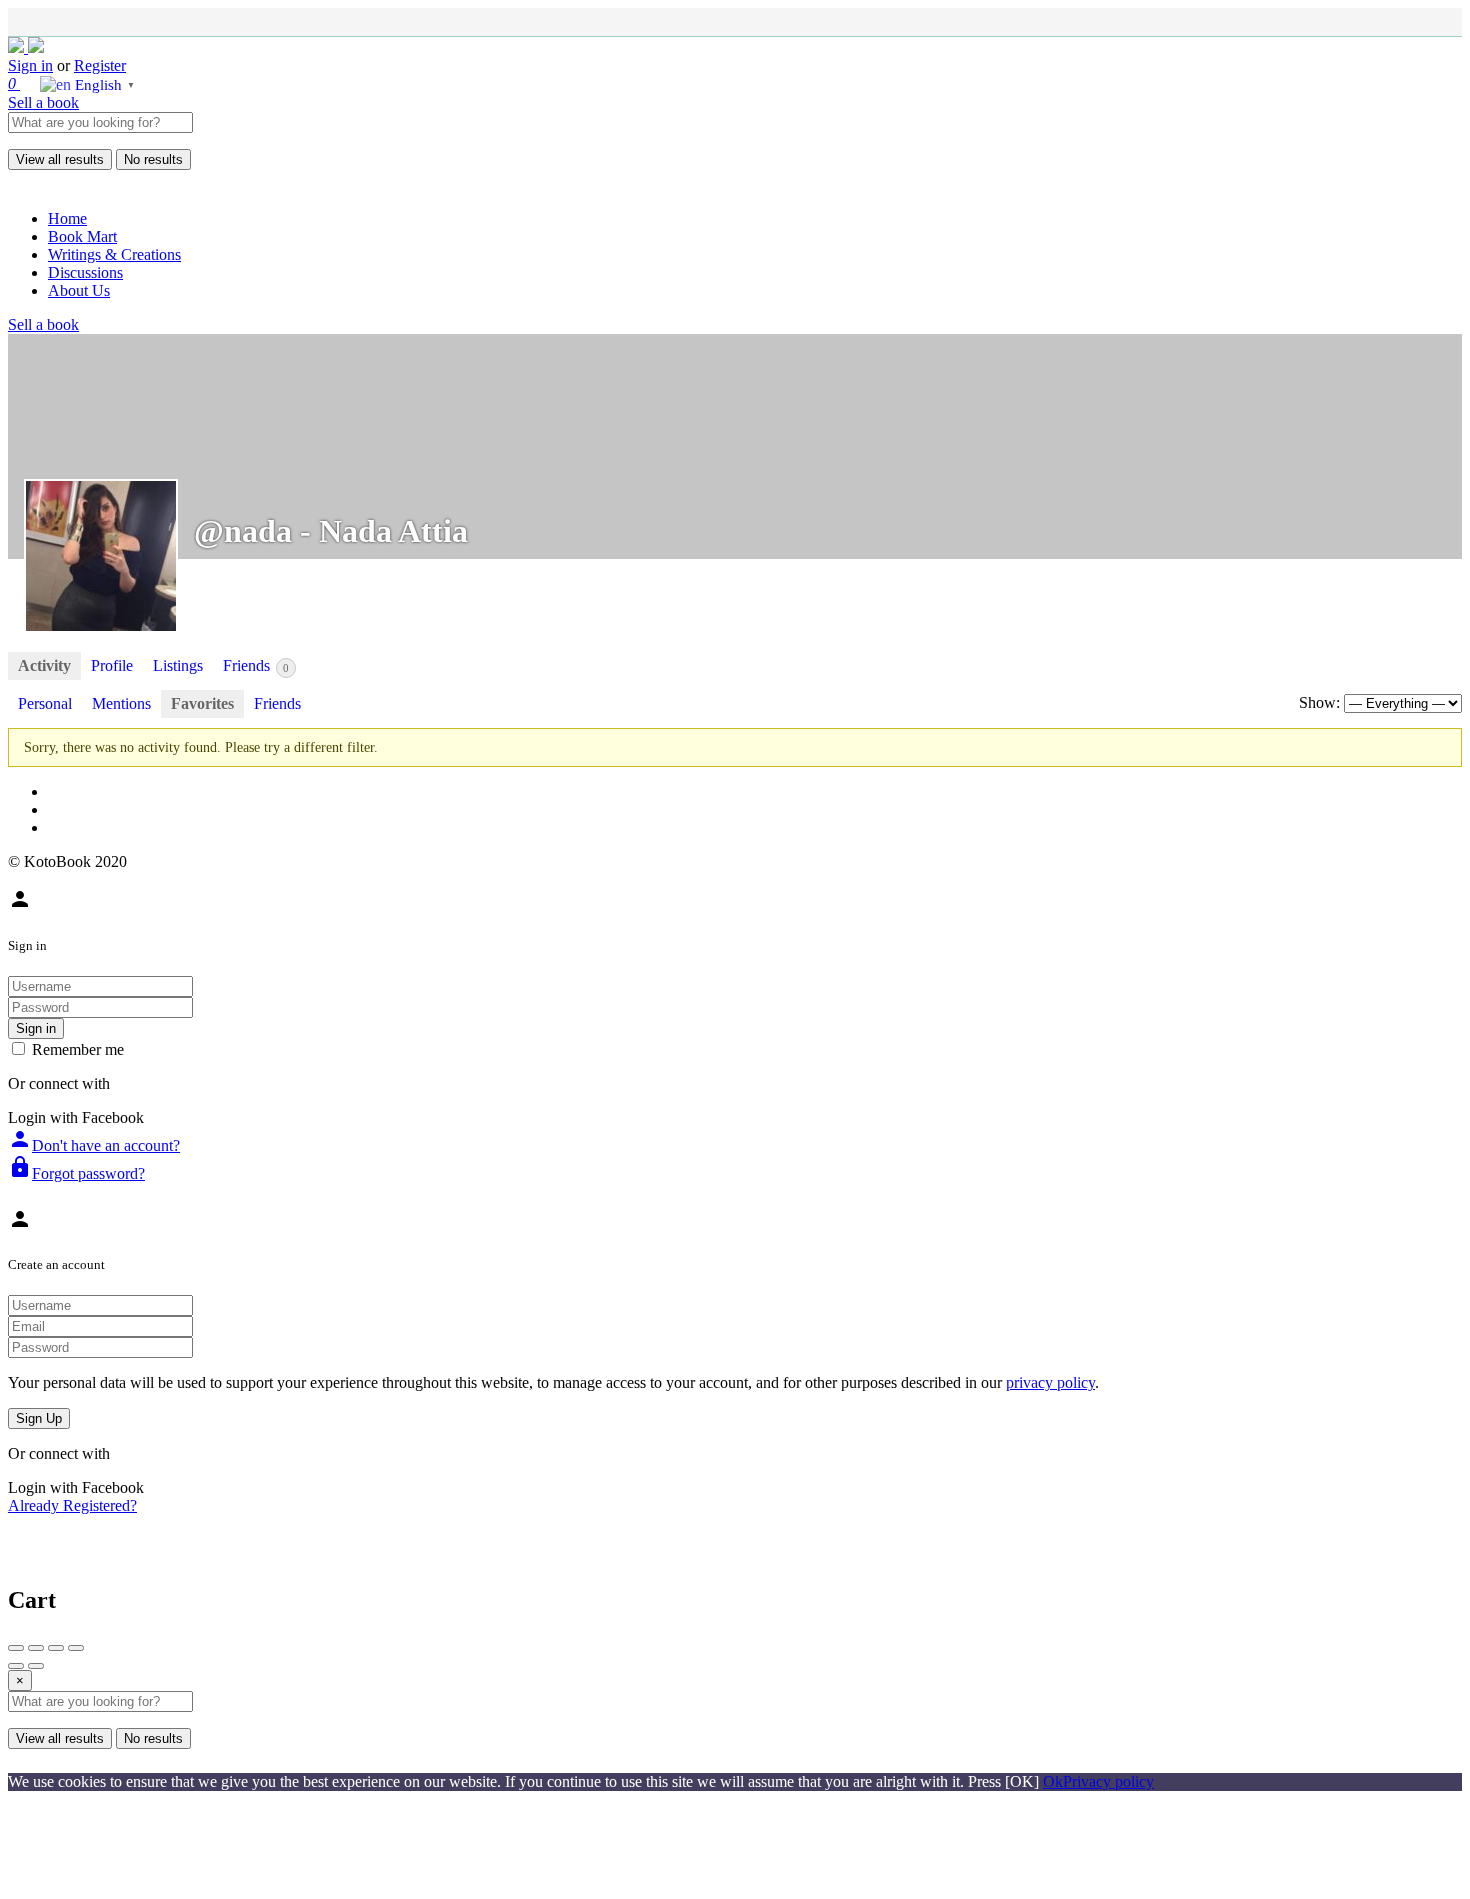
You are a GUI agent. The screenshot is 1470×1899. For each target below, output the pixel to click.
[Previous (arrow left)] (16, 1666)
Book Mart (82, 236)
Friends (256, 665)
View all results (60, 159)
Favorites (202, 703)
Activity (44, 665)
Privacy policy (1108, 1781)
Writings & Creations (114, 254)
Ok (1053, 1781)
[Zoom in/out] (76, 1648)
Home (67, 218)
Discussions (85, 272)
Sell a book (43, 102)
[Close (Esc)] (16, 1648)
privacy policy (1050, 1382)
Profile (112, 665)
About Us (79, 290)
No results (153, 159)
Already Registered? (72, 1505)
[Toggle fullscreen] (56, 1648)
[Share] (36, 1648)
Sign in (30, 65)
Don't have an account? (94, 1145)
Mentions (121, 703)
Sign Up (39, 1418)
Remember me (78, 1049)
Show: (1319, 702)
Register (100, 65)
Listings (178, 665)
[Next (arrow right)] (36, 1666)
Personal (45, 703)
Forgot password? (76, 1173)
